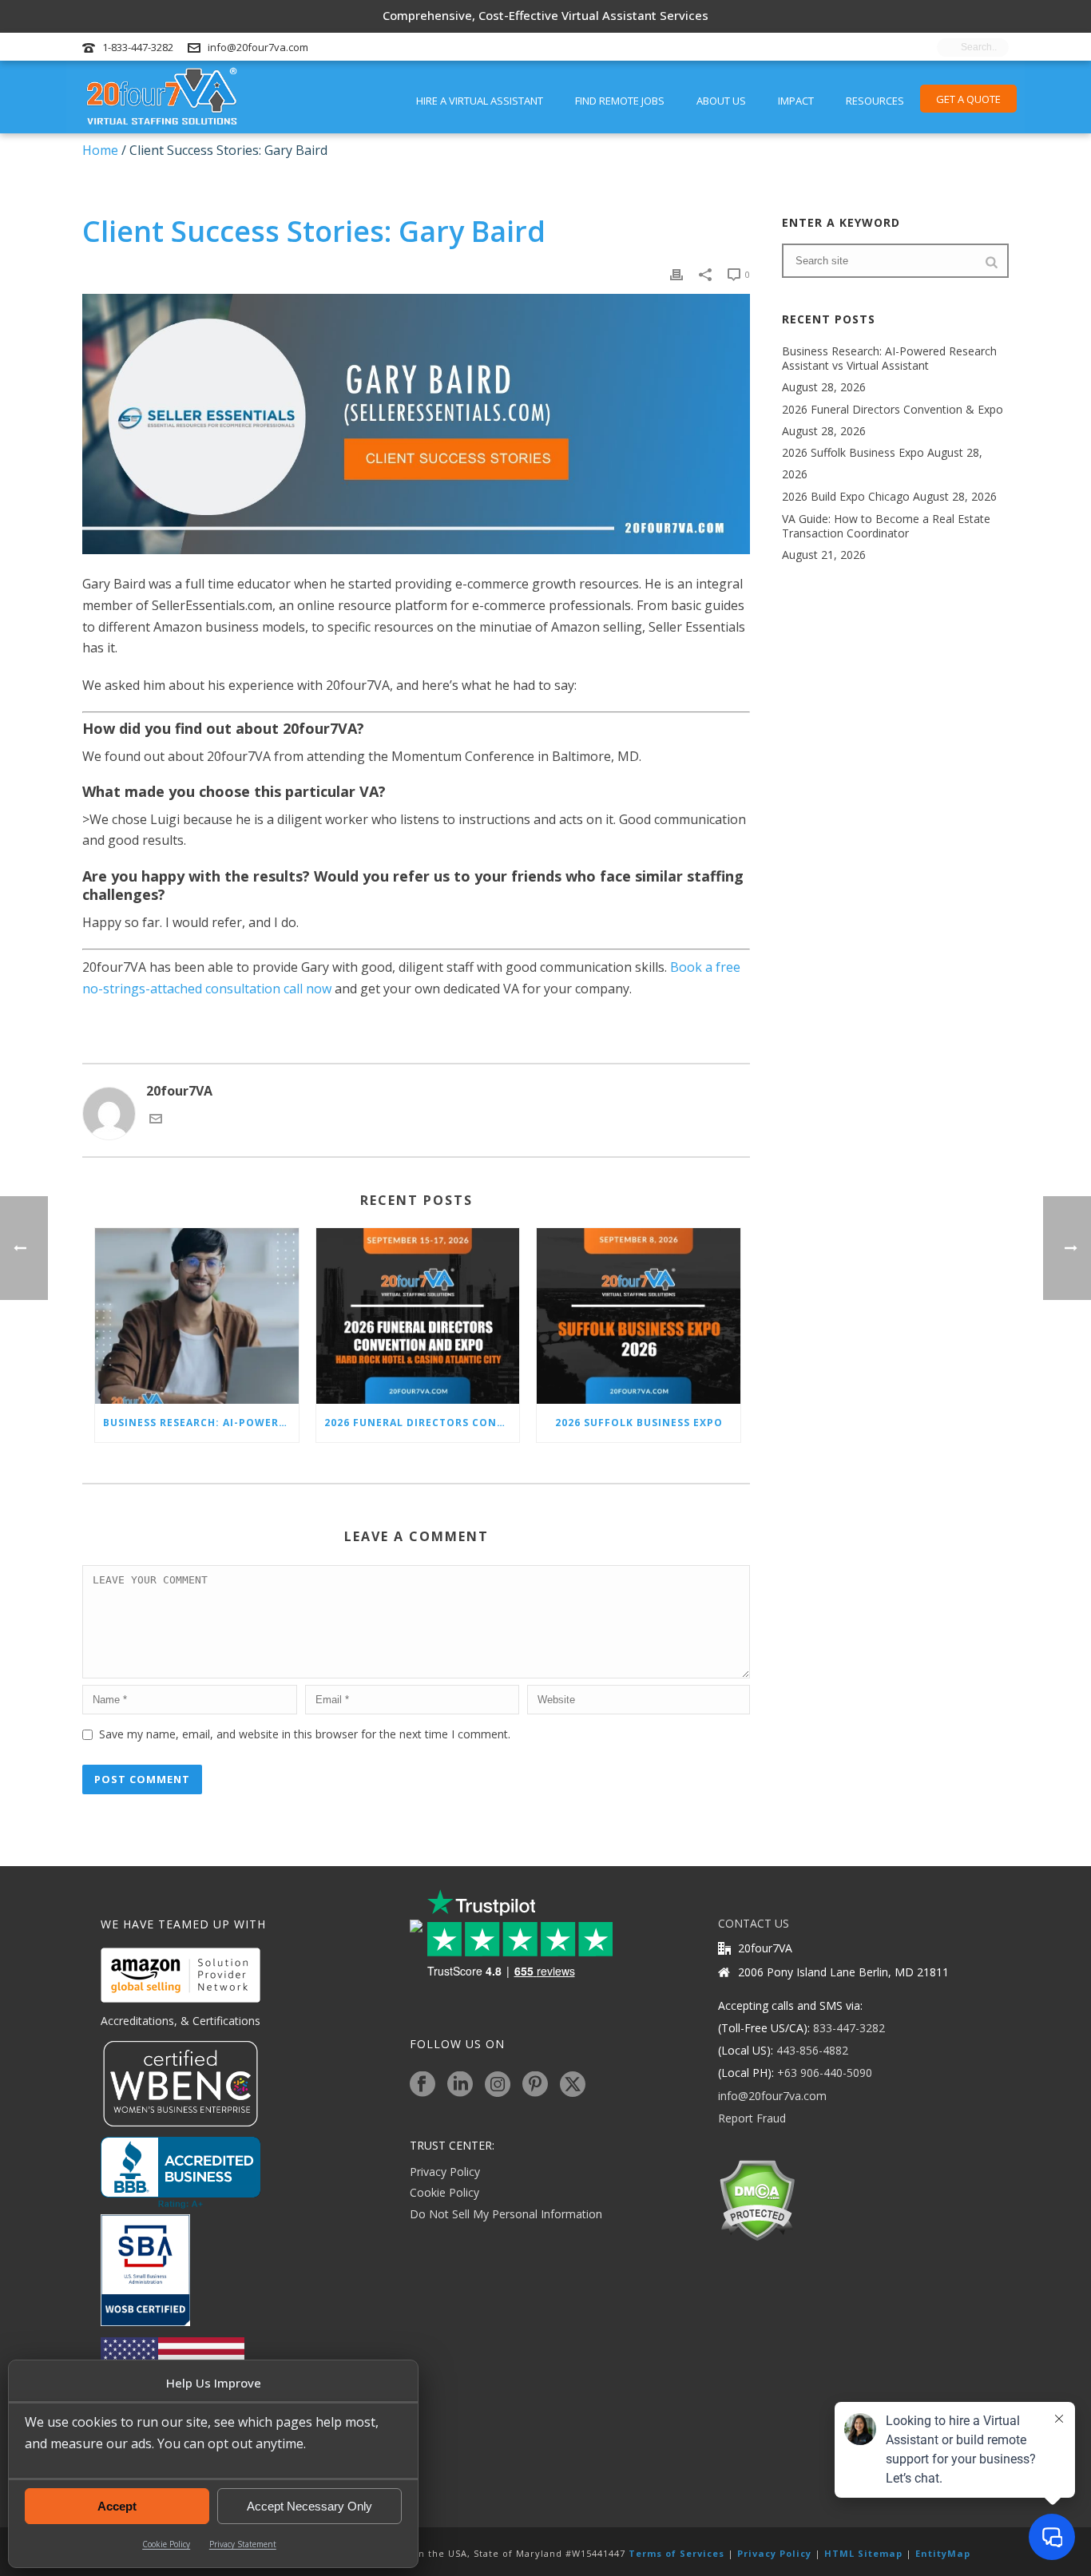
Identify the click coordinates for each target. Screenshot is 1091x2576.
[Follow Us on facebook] (423, 2085)
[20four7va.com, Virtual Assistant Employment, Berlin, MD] (181, 2173)
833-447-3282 (849, 2028)
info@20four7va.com (258, 47)
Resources (875, 101)
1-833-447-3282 (138, 47)
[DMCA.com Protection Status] (757, 2199)
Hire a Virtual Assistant (480, 101)
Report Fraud (752, 2118)
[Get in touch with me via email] (156, 1120)
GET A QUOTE (968, 99)
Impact (796, 101)
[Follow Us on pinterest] (535, 2085)
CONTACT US (754, 1923)
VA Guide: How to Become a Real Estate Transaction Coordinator (886, 526)
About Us (721, 101)
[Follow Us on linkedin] (460, 2085)
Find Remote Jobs (620, 101)
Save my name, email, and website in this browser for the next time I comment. (305, 1734)
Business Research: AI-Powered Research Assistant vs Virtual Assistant (201, 1423)
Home (100, 150)
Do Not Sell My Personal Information (506, 2214)
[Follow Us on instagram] (498, 2085)
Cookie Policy (166, 2544)
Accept (117, 2506)
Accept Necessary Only (309, 2506)
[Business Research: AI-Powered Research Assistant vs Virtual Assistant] (197, 1316)
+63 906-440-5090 (825, 2073)
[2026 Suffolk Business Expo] (639, 1316)
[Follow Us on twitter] (573, 2085)
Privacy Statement (243, 2544)
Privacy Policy (445, 2172)
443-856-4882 (812, 2050)
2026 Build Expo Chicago (846, 497)
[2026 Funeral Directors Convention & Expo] (418, 1316)
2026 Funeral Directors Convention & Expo (422, 1423)
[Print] (676, 273)
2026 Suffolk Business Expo (639, 1423)
